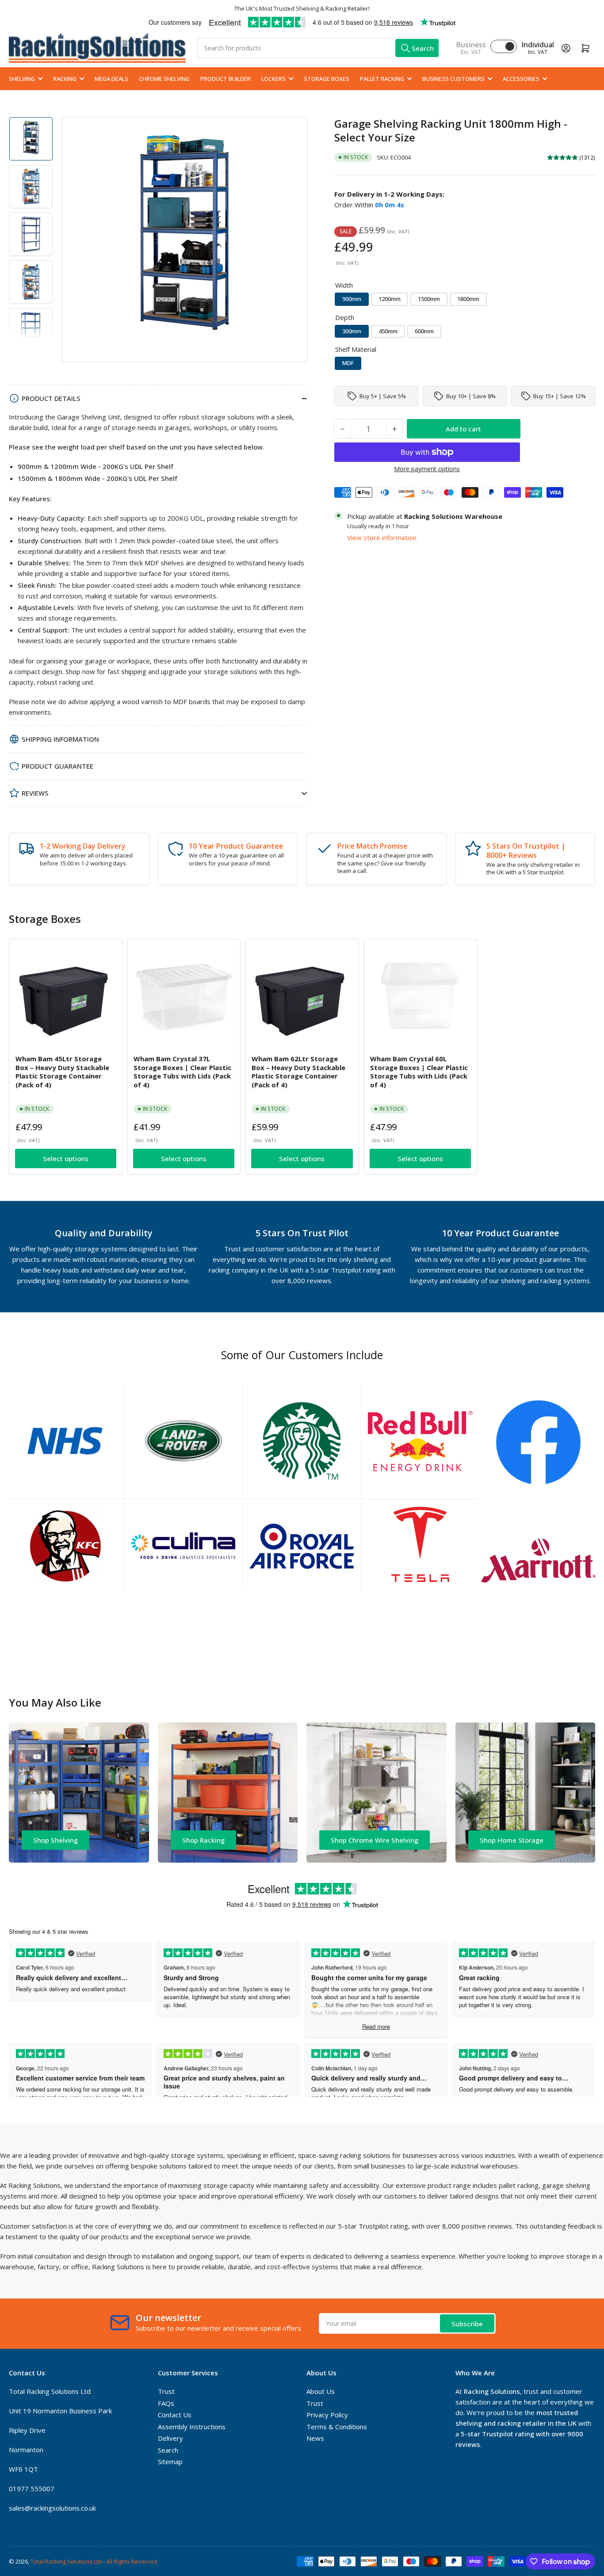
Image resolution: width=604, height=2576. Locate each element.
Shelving (22, 79)
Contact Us (175, 2415)
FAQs (166, 2403)
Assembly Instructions (192, 2427)
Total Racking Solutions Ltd (66, 2561)
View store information (382, 537)
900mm (352, 299)
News (315, 2438)
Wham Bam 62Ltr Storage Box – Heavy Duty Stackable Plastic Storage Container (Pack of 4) (298, 1072)
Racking (65, 79)
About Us (321, 2391)
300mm (352, 331)
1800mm (468, 299)
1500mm (429, 299)
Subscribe (467, 2324)
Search (168, 2450)
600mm (424, 331)
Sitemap (170, 2462)
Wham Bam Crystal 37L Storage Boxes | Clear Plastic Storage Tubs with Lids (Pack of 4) (182, 1072)
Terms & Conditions (337, 2427)
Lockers (273, 79)
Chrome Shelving (164, 79)
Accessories (521, 79)
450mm (388, 331)
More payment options (427, 469)
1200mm (390, 299)
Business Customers (453, 79)
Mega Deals (111, 79)
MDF (348, 363)
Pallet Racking (382, 79)
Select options (66, 1158)
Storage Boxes (327, 79)
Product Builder (226, 79)
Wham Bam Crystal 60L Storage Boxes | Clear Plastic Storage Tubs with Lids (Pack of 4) (419, 1072)
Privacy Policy (327, 2415)
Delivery (170, 2438)
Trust (166, 2391)
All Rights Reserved (132, 2561)
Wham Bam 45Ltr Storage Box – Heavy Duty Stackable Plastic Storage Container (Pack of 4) (62, 1072)
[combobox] (319, 48)
